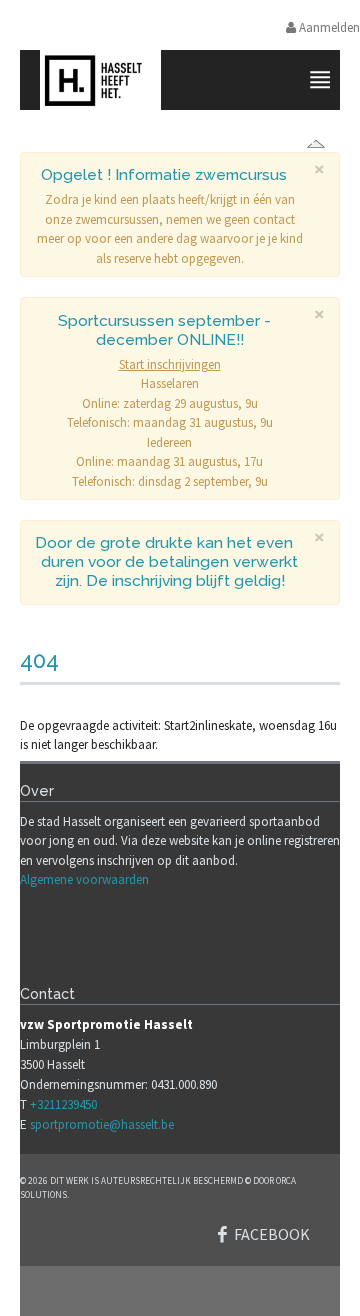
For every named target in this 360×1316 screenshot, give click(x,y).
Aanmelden (328, 27)
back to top (180, 1291)
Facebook (272, 1234)
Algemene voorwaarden (84, 879)
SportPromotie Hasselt (186, 137)
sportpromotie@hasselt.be (102, 1124)
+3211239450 (63, 1104)
